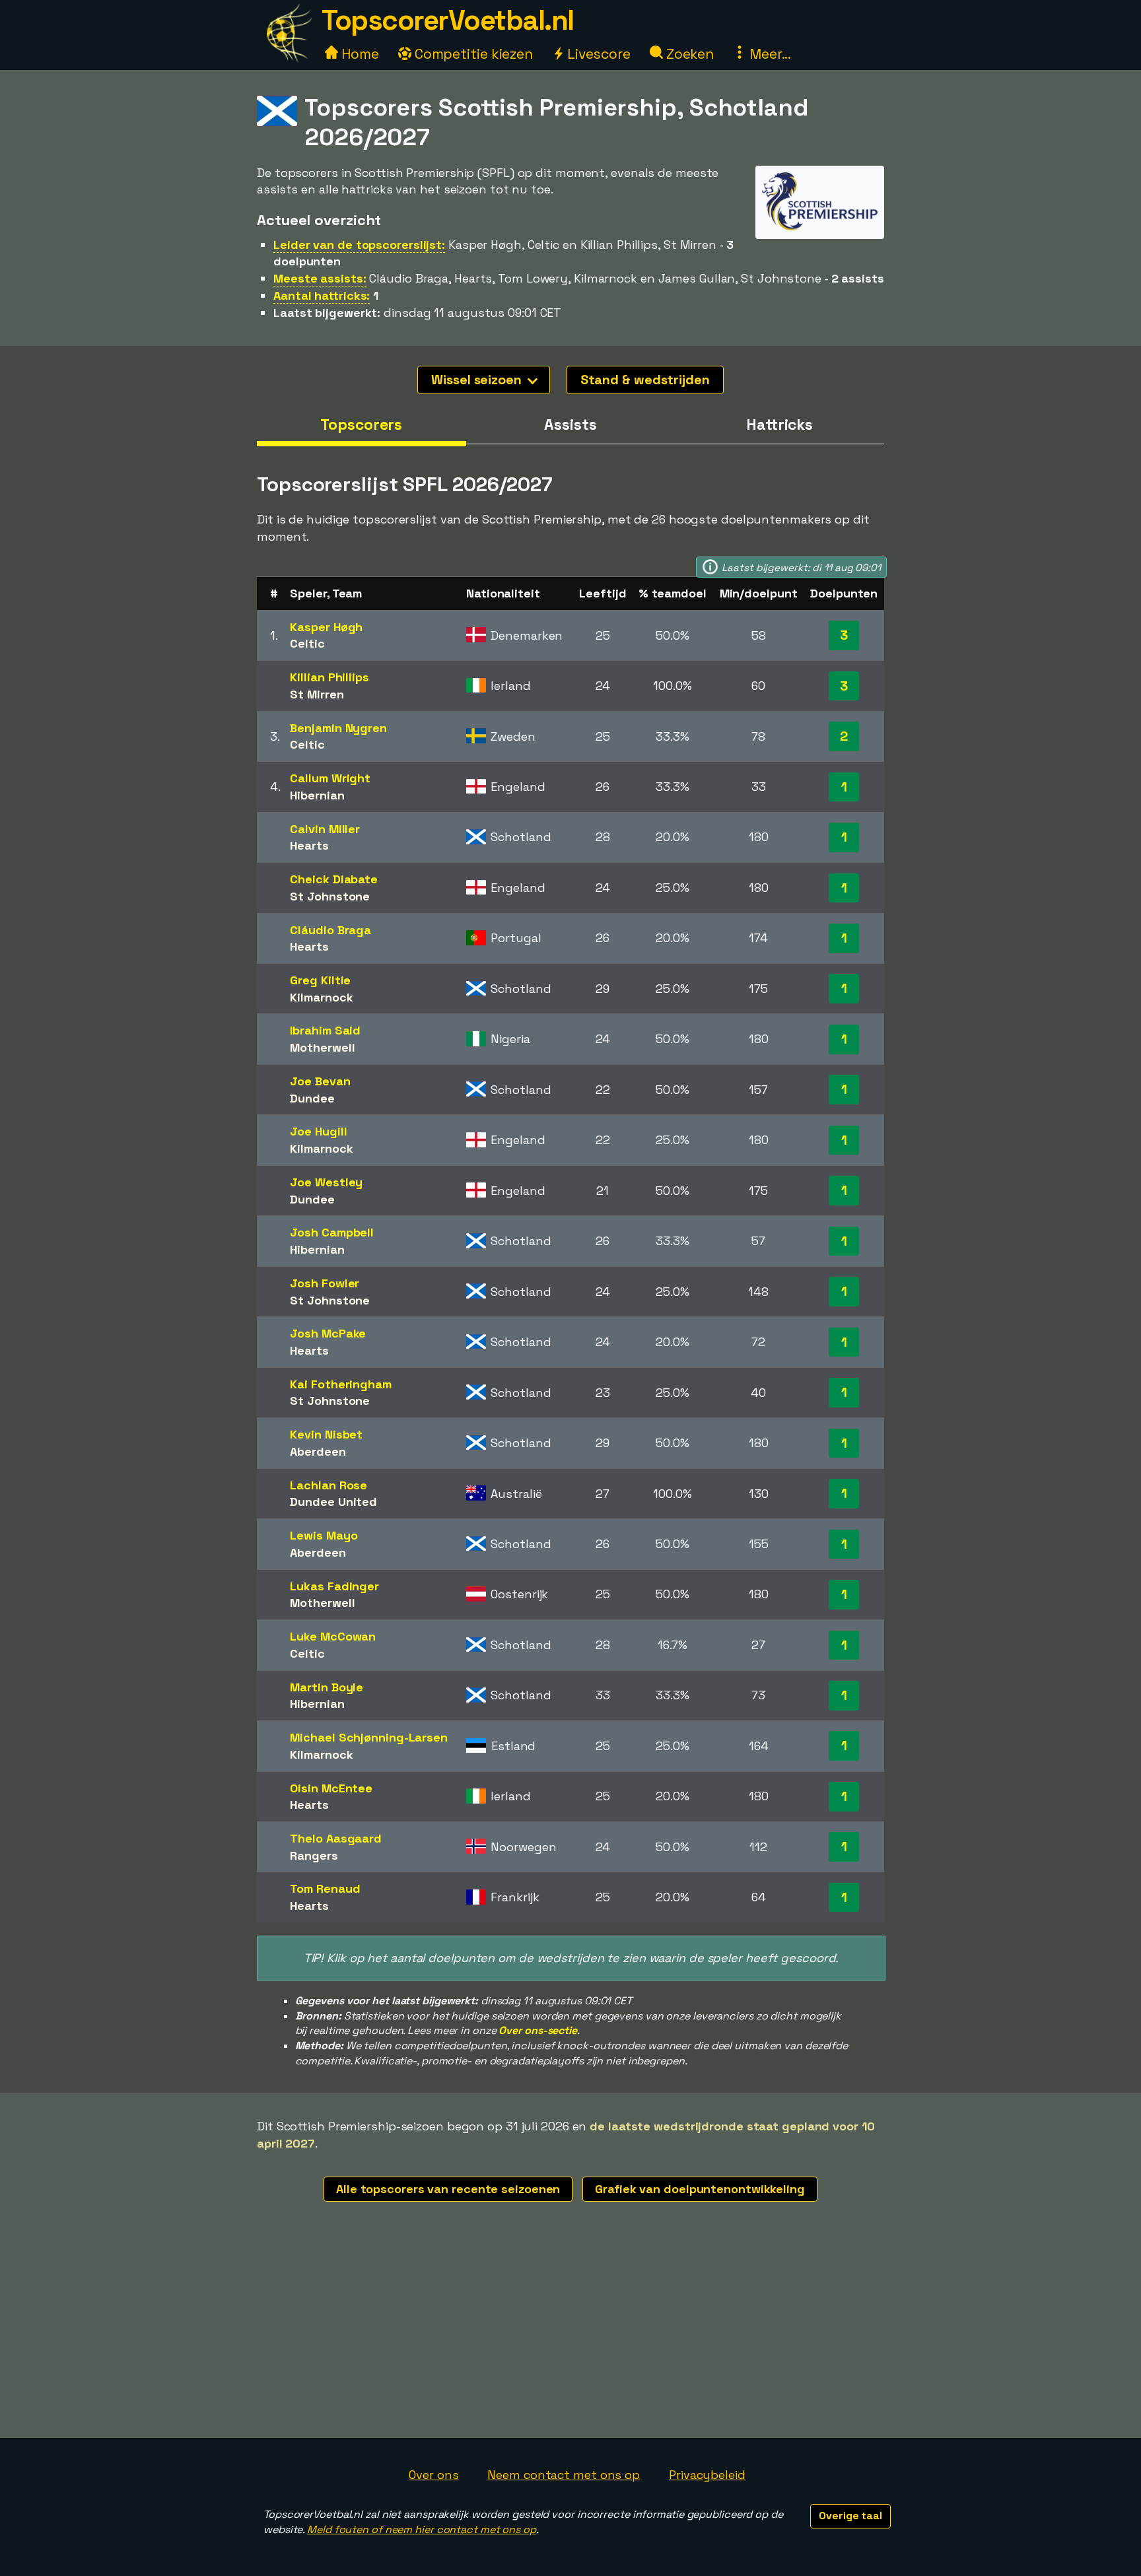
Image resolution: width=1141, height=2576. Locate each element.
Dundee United (333, 1502)
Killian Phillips (329, 677)
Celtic (307, 643)
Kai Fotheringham (340, 1384)
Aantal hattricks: (322, 295)
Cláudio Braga (330, 930)
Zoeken (688, 54)
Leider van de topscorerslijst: (359, 245)
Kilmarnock (321, 997)
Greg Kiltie (320, 980)
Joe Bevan (320, 1081)
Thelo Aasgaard (336, 1838)
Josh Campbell (332, 1232)
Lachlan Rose (328, 1485)
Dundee (312, 1098)
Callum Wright (330, 778)
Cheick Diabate (334, 879)
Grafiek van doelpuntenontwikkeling (700, 2189)
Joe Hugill (318, 1131)
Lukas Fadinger (334, 1586)
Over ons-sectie (538, 2030)
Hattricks (779, 424)
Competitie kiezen (472, 54)
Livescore (597, 54)
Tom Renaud (325, 1888)
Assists (570, 424)
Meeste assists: (320, 278)
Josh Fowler (325, 1283)
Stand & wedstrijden (645, 380)
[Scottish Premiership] (820, 226)
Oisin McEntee (331, 1788)
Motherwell (322, 1047)
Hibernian (317, 795)
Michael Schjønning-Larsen (369, 1737)
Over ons (433, 2475)
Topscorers (361, 424)
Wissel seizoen (478, 380)
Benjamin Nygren (338, 728)
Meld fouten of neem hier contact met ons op (422, 2529)
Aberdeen (318, 1451)
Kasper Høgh (326, 627)
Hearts (309, 845)
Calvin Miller (325, 829)
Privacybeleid (707, 2475)
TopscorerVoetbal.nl (448, 20)
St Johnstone (330, 896)
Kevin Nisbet (326, 1434)
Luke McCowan (333, 1636)
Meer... (769, 54)
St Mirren (317, 694)
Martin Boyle (327, 1687)
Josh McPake (328, 1333)
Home (359, 54)
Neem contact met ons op (564, 2475)
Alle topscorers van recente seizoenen (448, 2189)
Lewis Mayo (324, 1535)
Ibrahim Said (325, 1030)
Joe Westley (326, 1182)
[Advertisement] (570, 2339)
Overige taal (850, 2516)
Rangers (314, 1855)
